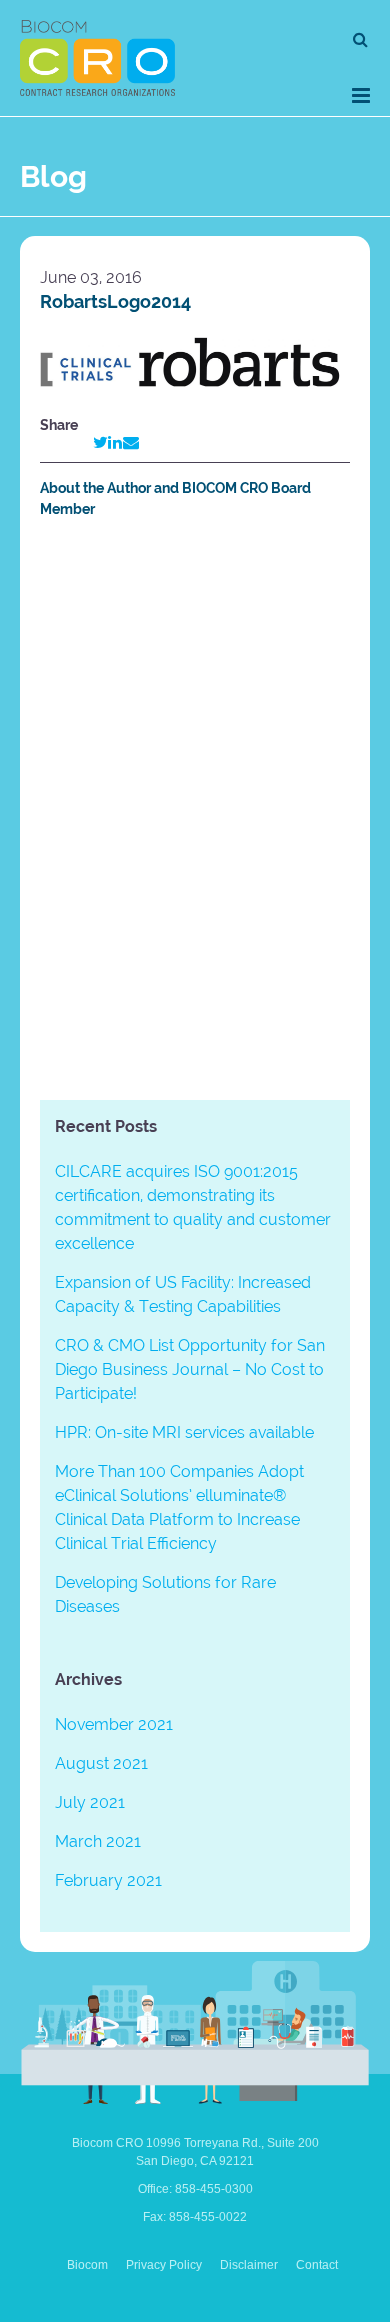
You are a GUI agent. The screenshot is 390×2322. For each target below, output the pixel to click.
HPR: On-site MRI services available (184, 1432)
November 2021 (114, 1724)
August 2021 (101, 1763)
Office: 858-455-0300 (195, 2189)
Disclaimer (249, 2265)
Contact (317, 2265)
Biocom (87, 2265)
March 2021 (98, 1841)
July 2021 (90, 1802)
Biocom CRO (97, 58)
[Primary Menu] (361, 95)
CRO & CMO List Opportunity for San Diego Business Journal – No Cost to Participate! (190, 1369)
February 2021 (108, 1880)
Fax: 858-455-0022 (195, 2217)
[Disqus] (195, 813)
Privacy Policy (164, 2265)
